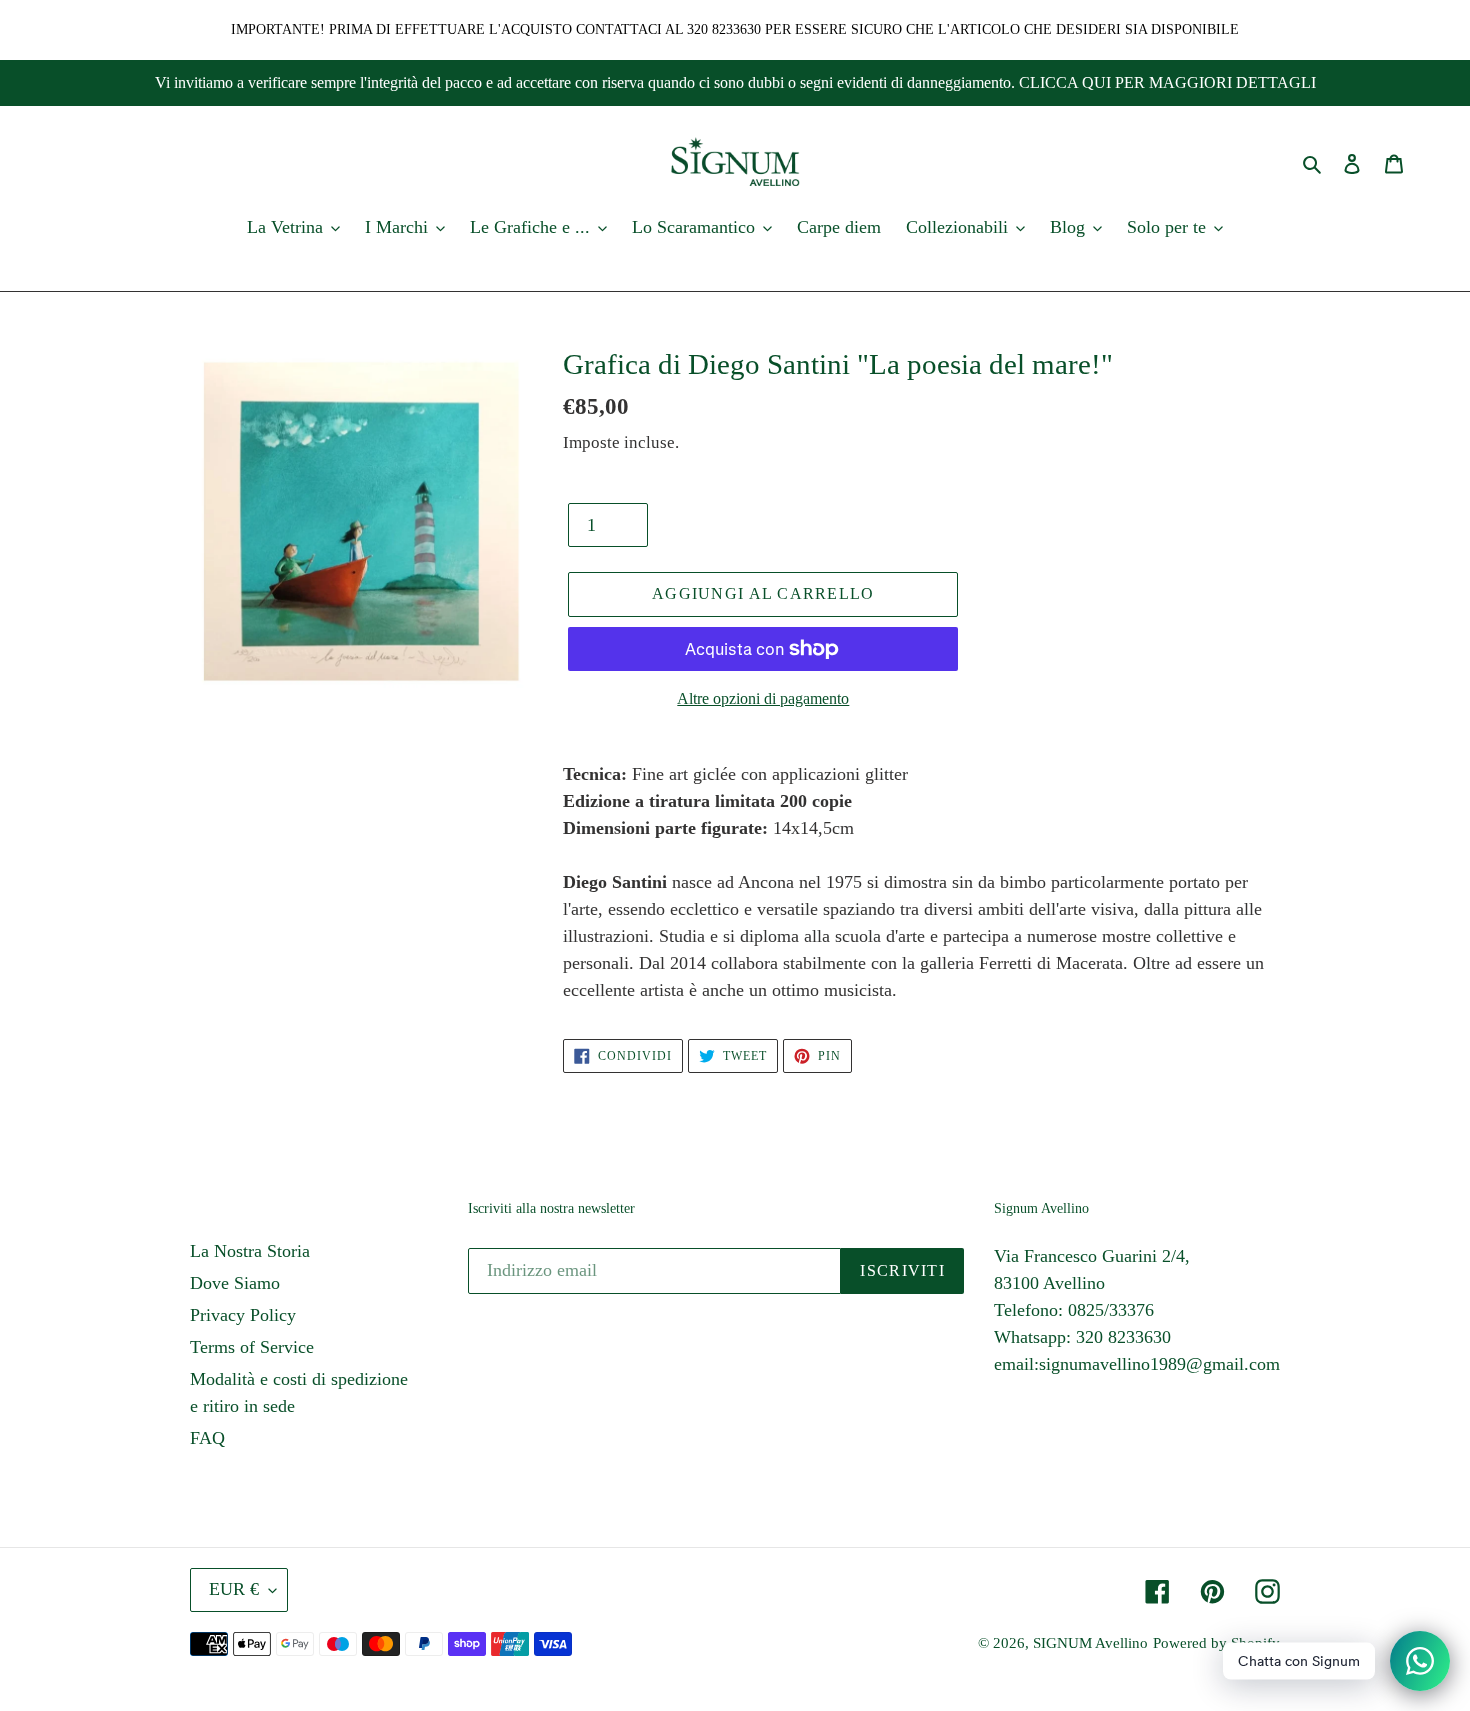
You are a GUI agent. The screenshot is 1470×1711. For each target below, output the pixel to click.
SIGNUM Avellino (1090, 1643)
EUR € (234, 1589)
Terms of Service (252, 1347)
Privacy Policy (243, 1315)
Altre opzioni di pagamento (763, 698)
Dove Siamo (235, 1283)
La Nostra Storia (250, 1251)
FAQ (207, 1438)
